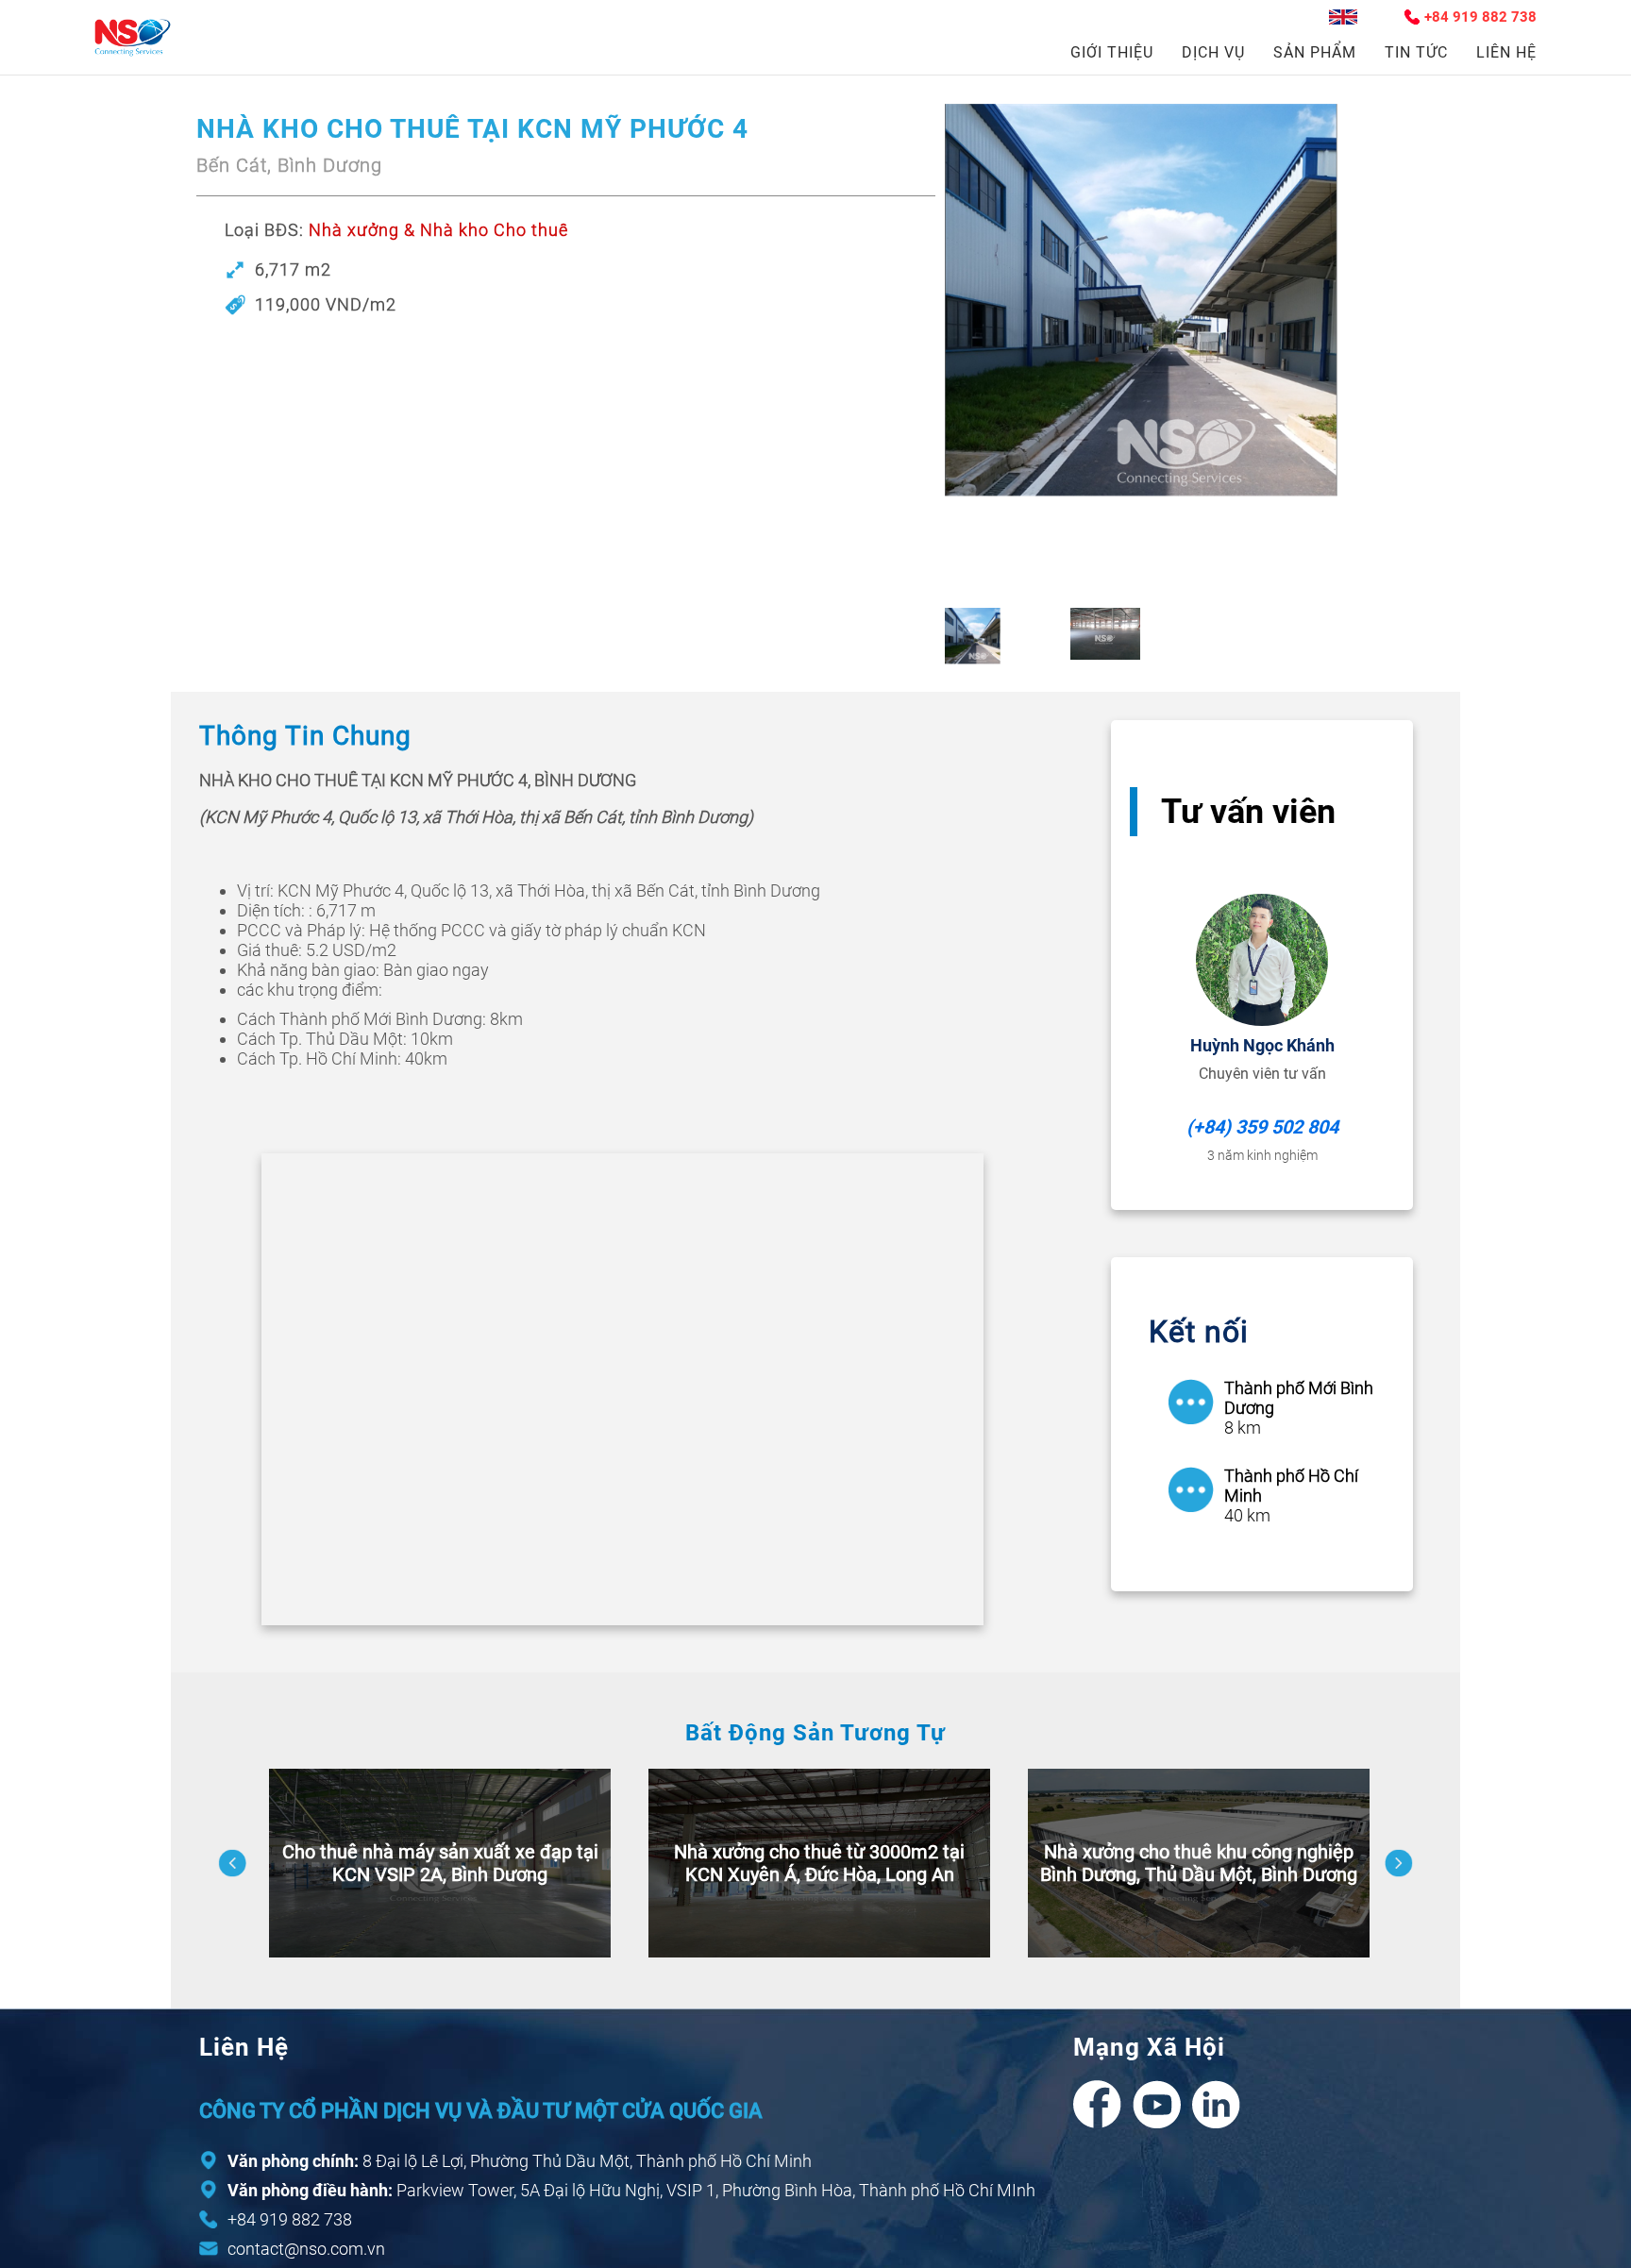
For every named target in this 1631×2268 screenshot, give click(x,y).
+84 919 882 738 (1480, 17)
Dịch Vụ (1213, 52)
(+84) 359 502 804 (1262, 1127)
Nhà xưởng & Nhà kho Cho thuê (438, 230)
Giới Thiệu (1112, 52)
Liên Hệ (1506, 52)
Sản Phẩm (1315, 52)
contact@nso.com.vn (306, 2249)
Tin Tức (1416, 52)
